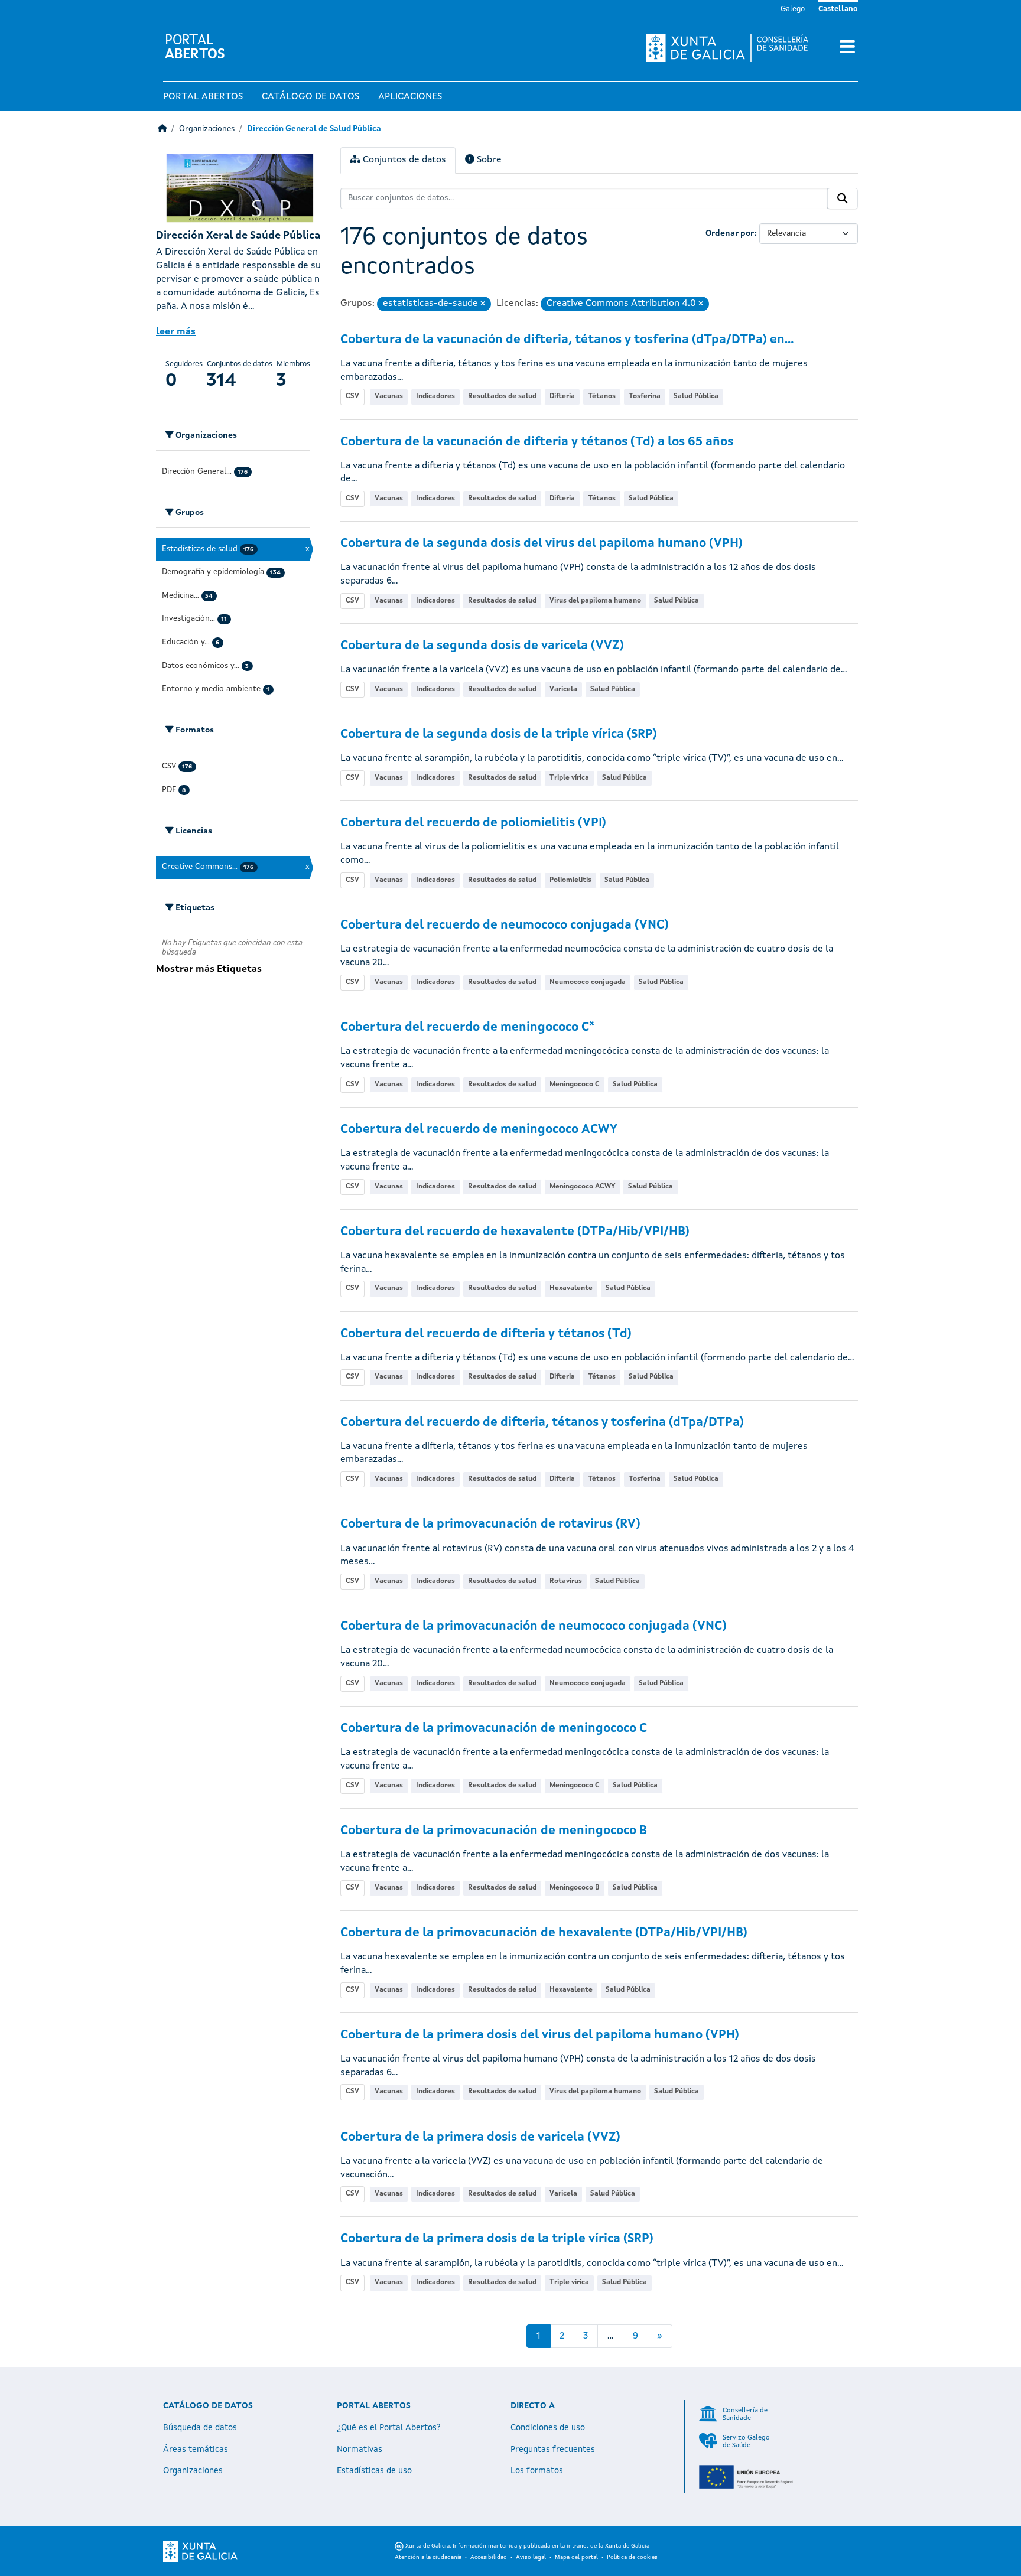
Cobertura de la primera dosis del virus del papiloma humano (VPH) (540, 2035)
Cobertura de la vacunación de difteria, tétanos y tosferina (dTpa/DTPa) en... (567, 340)
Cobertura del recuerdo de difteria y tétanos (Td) (486, 1334)
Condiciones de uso (548, 2428)
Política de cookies (632, 2557)
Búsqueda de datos (200, 2428)
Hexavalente (571, 1288)
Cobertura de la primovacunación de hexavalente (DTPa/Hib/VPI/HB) (544, 1933)
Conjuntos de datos (403, 160)
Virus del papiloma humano (595, 601)
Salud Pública (696, 396)
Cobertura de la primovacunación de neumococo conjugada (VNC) (534, 1626)
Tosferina (645, 396)
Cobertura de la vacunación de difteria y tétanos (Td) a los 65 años (537, 442)
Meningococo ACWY (582, 1187)
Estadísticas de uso (374, 2471)
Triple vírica (569, 778)
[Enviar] (843, 198)
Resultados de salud (502, 396)
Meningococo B (575, 1888)
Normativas (360, 2450)
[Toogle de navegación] (847, 48)
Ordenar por (730, 233)
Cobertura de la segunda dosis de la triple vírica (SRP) (499, 735)
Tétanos (602, 396)
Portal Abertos (203, 97)
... (611, 2336)
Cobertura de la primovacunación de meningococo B (494, 1831)
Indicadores (435, 396)
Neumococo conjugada (588, 982)
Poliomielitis (570, 880)
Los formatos (537, 2471)
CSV (352, 396)
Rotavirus (566, 1581)
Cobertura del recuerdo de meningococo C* (467, 1028)
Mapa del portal (576, 2557)
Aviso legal (531, 2557)
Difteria (562, 396)
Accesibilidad (489, 2557)
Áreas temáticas (196, 2450)
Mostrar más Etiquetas (209, 969)
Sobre (488, 160)
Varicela (563, 689)
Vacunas (389, 396)
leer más (176, 332)
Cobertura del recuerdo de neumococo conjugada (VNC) (505, 925)
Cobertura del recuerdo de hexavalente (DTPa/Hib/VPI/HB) (515, 1232)
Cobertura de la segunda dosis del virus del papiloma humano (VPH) (542, 544)
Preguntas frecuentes (553, 2450)
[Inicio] (162, 129)
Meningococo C (575, 1085)
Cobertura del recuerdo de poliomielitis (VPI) (473, 823)
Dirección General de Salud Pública (314, 129)
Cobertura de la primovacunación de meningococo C (494, 1729)
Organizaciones (207, 129)
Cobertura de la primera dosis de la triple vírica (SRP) (497, 2239)
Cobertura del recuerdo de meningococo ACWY (479, 1130)
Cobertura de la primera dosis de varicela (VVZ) (480, 2137)
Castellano (838, 9)
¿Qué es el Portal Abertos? (389, 2428)
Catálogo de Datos (310, 97)
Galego (793, 9)
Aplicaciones (410, 97)
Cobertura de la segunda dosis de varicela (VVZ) (482, 646)
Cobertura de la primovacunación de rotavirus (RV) (490, 1524)
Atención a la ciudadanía (428, 2557)
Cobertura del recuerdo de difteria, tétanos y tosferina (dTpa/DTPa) (542, 1423)
